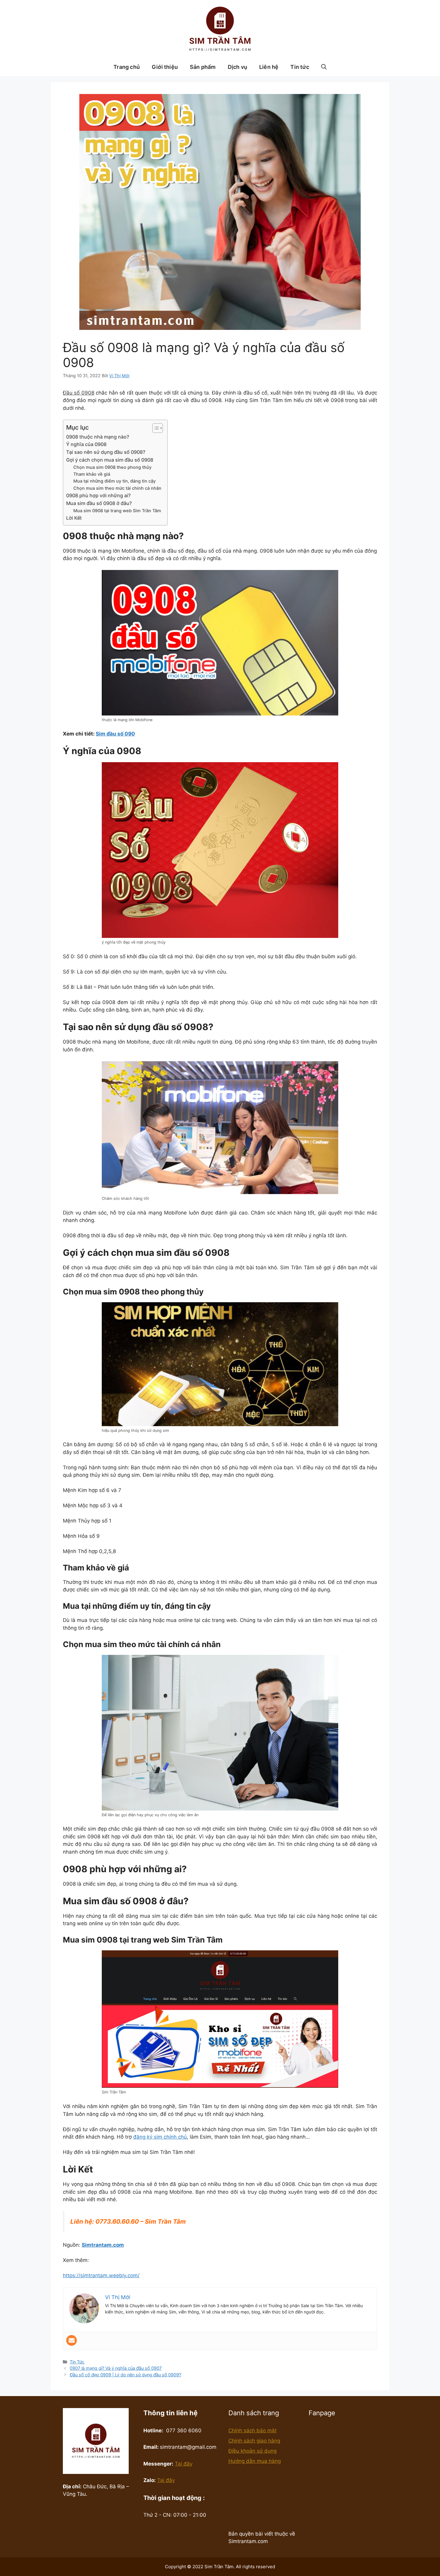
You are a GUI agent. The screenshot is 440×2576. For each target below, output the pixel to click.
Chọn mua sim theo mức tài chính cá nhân (117, 488)
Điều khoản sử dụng (252, 2451)
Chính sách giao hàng (254, 2441)
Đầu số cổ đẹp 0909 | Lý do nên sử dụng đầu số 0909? (125, 2375)
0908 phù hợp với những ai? (98, 495)
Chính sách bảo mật (252, 2431)
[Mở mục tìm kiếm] (324, 67)
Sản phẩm (203, 67)
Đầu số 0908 (79, 393)
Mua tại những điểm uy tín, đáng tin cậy (114, 481)
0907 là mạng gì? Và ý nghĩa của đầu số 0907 (116, 2368)
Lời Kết (74, 518)
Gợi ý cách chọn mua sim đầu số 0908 (110, 460)
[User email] (72, 2340)
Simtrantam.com (103, 2245)
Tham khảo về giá (92, 474)
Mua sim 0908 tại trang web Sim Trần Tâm (117, 511)
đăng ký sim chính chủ (160, 2137)
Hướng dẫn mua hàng (255, 2461)
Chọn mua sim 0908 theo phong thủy (112, 467)
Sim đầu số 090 (115, 734)
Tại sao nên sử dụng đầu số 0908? (106, 452)
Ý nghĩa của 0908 (86, 444)
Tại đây (184, 2464)
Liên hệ (269, 67)
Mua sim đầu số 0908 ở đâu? (99, 503)
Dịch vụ (238, 67)
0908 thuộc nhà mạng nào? (98, 437)
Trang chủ (127, 67)
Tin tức (300, 67)
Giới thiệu (165, 67)
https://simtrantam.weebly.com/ (101, 2275)
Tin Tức (77, 2362)
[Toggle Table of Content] (155, 428)
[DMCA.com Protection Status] (263, 2517)
